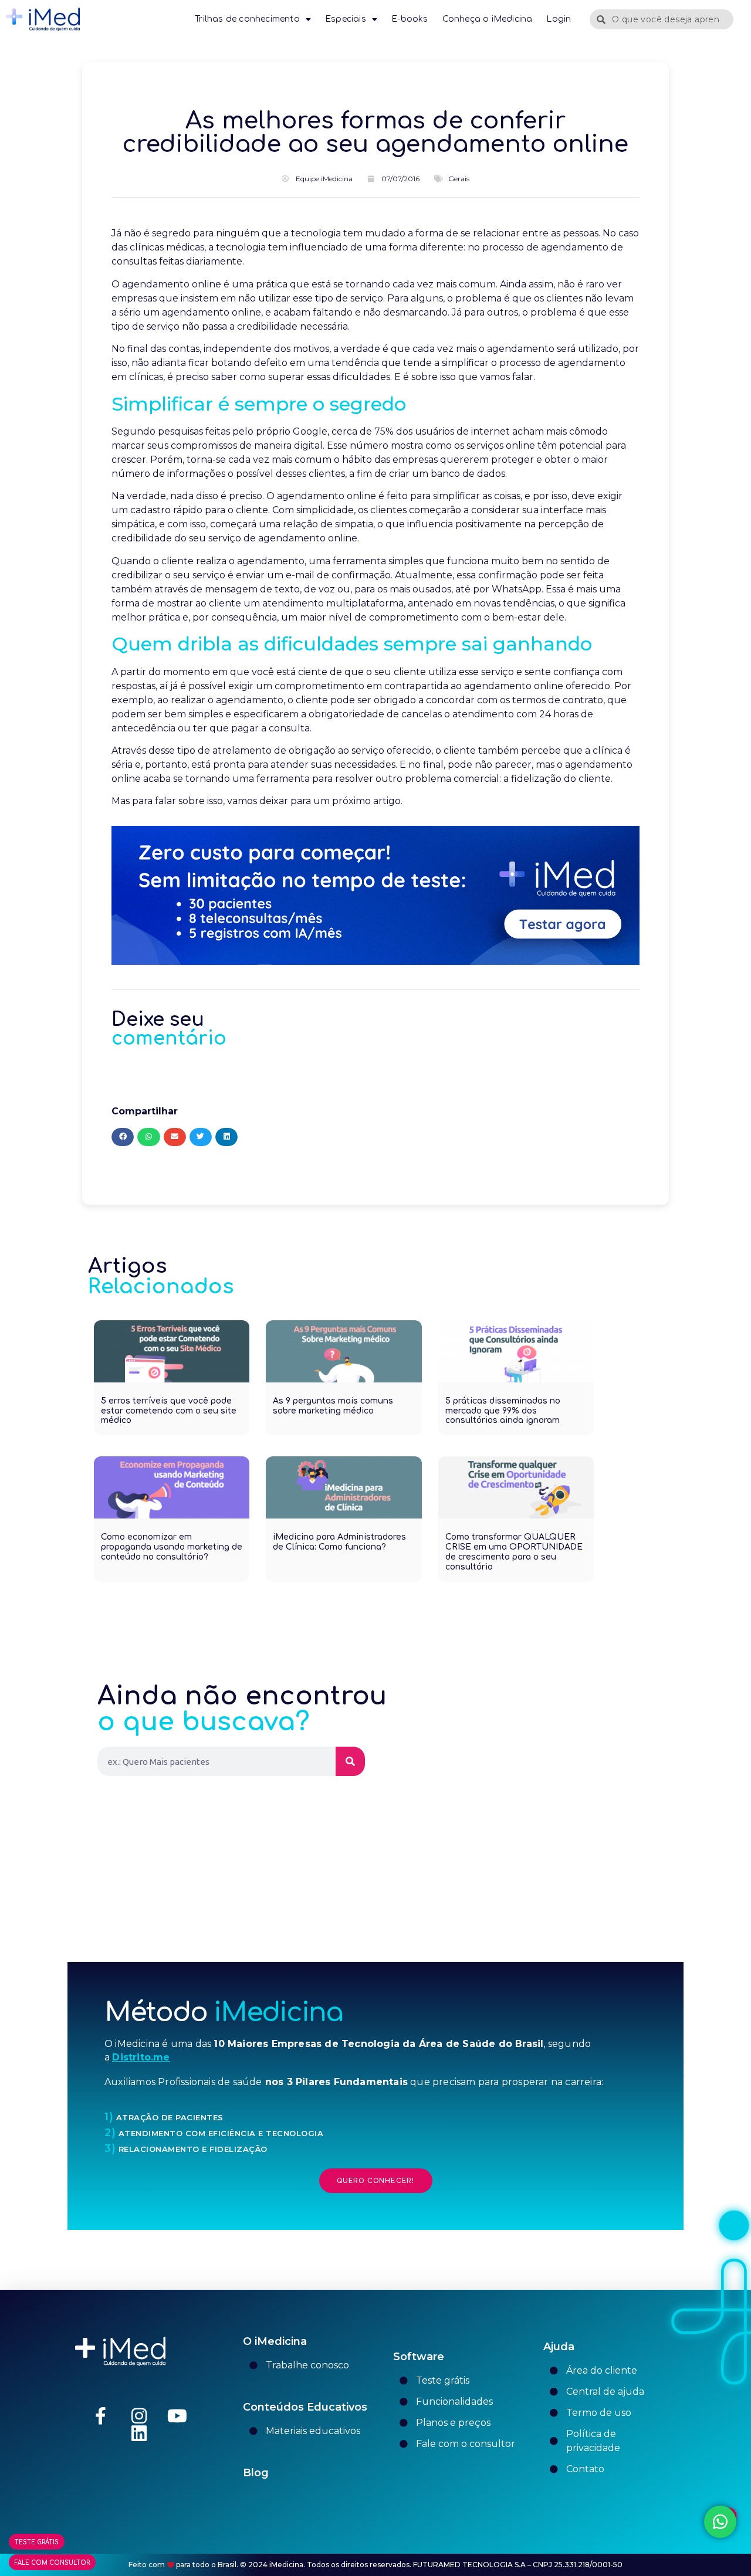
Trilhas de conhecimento (247, 19)
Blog (256, 2473)
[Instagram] (139, 2416)
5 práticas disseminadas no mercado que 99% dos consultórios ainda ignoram (503, 1411)
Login (559, 19)
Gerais (459, 179)
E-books (410, 19)
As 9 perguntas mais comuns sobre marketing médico (333, 1406)
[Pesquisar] (350, 1761)
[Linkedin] (139, 2433)
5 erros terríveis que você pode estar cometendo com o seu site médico (169, 1411)
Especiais (346, 19)
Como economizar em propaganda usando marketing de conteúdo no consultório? (172, 1547)
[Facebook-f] (101, 2416)
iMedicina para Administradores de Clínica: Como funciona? (339, 1542)
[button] (123, 1137)
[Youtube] (177, 2416)
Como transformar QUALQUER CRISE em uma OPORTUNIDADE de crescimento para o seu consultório (514, 1552)
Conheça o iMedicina (488, 19)
